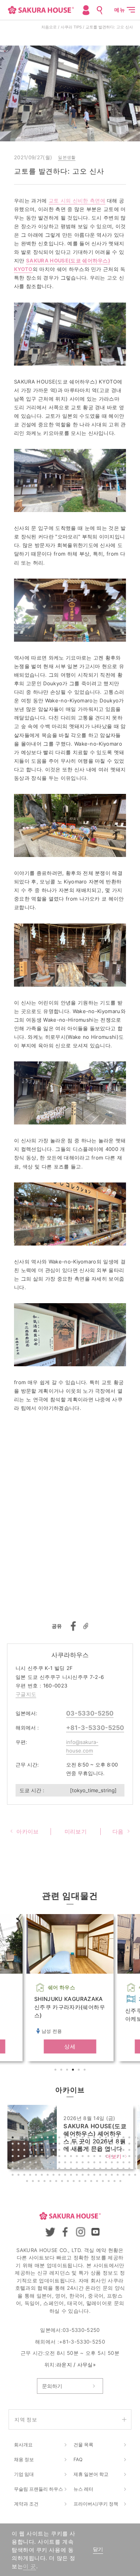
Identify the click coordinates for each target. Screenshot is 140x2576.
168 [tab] (104, 2182)
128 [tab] (113, 2170)
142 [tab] (66, 2176)
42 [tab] (124, 2145)
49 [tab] (37, 2151)
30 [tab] (54, 2145)
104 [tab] (101, 2163)
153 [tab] (130, 2176)
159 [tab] (51, 2182)
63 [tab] (119, 2151)
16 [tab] (101, 2138)
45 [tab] (14, 2151)
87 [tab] (130, 2157)
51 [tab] (49, 2151)
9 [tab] (60, 2138)
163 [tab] (75, 2182)
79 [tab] (84, 2157)
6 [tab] (86, 2071)
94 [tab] (43, 2163)
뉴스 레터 (83, 2489)
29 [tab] (49, 2145)
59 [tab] (95, 2151)
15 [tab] (95, 2138)
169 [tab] (110, 2182)
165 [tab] (86, 2182)
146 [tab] (89, 2176)
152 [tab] (124, 2176)
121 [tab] (72, 2170)
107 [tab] (119, 2163)
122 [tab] (78, 2170)
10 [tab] (66, 2138)
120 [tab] (66, 2170)
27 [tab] (37, 2145)
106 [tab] (113, 2163)
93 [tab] (37, 2163)
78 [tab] (78, 2157)
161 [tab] (63, 2182)
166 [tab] (92, 2182)
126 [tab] (101, 2170)
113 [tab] (25, 2170)
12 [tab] (78, 2138)
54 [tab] (66, 2151)
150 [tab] (113, 2176)
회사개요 (23, 2445)
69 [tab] (25, 2157)
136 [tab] (31, 2176)
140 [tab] (54, 2176)
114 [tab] (31, 2170)
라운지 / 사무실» (76, 2365)
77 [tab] (72, 2157)
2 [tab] (62, 2071)
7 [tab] (49, 2138)
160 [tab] (57, 2182)
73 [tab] (49, 2157)
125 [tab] (95, 2170)
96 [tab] (54, 2163)
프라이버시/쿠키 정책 (96, 2504)
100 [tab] (78, 2163)
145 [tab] (84, 2176)
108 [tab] (124, 2163)
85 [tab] (119, 2157)
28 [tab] (43, 2145)
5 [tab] (80, 2071)
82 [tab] (101, 2157)
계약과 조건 (26, 2504)
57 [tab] (84, 2151)
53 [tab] (60, 2151)
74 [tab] (54, 2157)
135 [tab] (25, 2176)
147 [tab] (95, 2176)
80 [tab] (89, 2157)
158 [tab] (45, 2182)
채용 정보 (24, 2459)
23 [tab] (14, 2145)
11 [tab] (72, 2138)
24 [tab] (19, 2145)
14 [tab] (89, 2138)
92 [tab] (31, 2163)
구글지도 (26, 1694)
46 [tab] (19, 2151)
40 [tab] (113, 2145)
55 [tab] (72, 2151)
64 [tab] (124, 2151)
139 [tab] (49, 2176)
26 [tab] (31, 2145)
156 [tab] (34, 2182)
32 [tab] (66, 2145)
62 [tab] (113, 2151)
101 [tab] (84, 2163)
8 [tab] (54, 2138)
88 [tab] (136, 2157)
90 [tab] (19, 2163)
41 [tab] (119, 2145)
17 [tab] (107, 2138)
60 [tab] (101, 2151)
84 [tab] (113, 2157)
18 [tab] (113, 2138)
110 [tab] (136, 2163)
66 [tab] (136, 2151)
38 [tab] (101, 2145)
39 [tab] (107, 2145)
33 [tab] (72, 2145)
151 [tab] (119, 2176)
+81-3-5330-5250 (95, 1728)
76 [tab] (66, 2157)
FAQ (78, 2459)
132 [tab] (136, 2170)
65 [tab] (130, 2151)
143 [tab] (72, 2176)
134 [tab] (19, 2176)
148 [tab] (101, 2176)
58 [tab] (89, 2151)
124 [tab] (89, 2170)
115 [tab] (37, 2170)
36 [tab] (89, 2145)
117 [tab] (49, 2170)
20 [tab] (124, 2138)
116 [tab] (43, 2170)
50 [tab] (43, 2151)
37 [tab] (95, 2145)
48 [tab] (31, 2151)
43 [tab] (130, 2145)
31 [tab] (60, 2145)
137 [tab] (37, 2176)
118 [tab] (54, 2170)
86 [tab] (124, 2157)
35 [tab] (84, 2145)
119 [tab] (60, 2170)
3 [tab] (68, 2071)
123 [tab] (84, 2170)
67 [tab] (14, 2157)
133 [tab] (14, 2176)
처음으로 (49, 27)
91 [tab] (25, 2163)
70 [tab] (31, 2157)
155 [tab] (28, 2182)
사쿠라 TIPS (71, 27)
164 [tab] (80, 2182)
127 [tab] (107, 2170)
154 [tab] (136, 2176)
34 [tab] (78, 2145)
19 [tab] (119, 2138)
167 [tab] (98, 2182)
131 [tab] (130, 2170)
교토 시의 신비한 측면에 (77, 201)
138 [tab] (43, 2176)
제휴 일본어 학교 (91, 2474)
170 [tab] (115, 2182)
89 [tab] (14, 2163)
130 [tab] (124, 2170)
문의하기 (52, 2386)
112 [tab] (19, 2170)
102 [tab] (89, 2163)
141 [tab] (60, 2176)
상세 (70, 2046)
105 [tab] (107, 2163)
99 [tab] (72, 2163)
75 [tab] (60, 2157)
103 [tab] (95, 2163)
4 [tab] (74, 2071)
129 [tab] (119, 2170)
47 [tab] (25, 2151)
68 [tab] (19, 2157)
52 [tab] (54, 2151)
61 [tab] (107, 2151)
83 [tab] (107, 2157)
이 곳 (30, 2566)
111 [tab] (14, 2170)
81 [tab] (95, 2157)
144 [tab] (78, 2176)
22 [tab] (136, 2138)
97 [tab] (60, 2163)
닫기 (98, 2549)
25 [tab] (25, 2145)
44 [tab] (136, 2145)
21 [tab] (130, 2138)
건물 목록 (83, 2445)
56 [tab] (78, 2151)
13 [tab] (84, 2138)
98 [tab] (66, 2163)
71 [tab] (37, 2157)
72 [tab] (43, 2157)
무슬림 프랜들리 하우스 (38, 2489)
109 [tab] (130, 2163)
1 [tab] (56, 2071)
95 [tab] (49, 2163)
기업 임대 (24, 2474)
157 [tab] (40, 2182)
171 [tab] (121, 2182)
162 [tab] (69, 2182)
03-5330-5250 (90, 1713)
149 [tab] (107, 2176)
